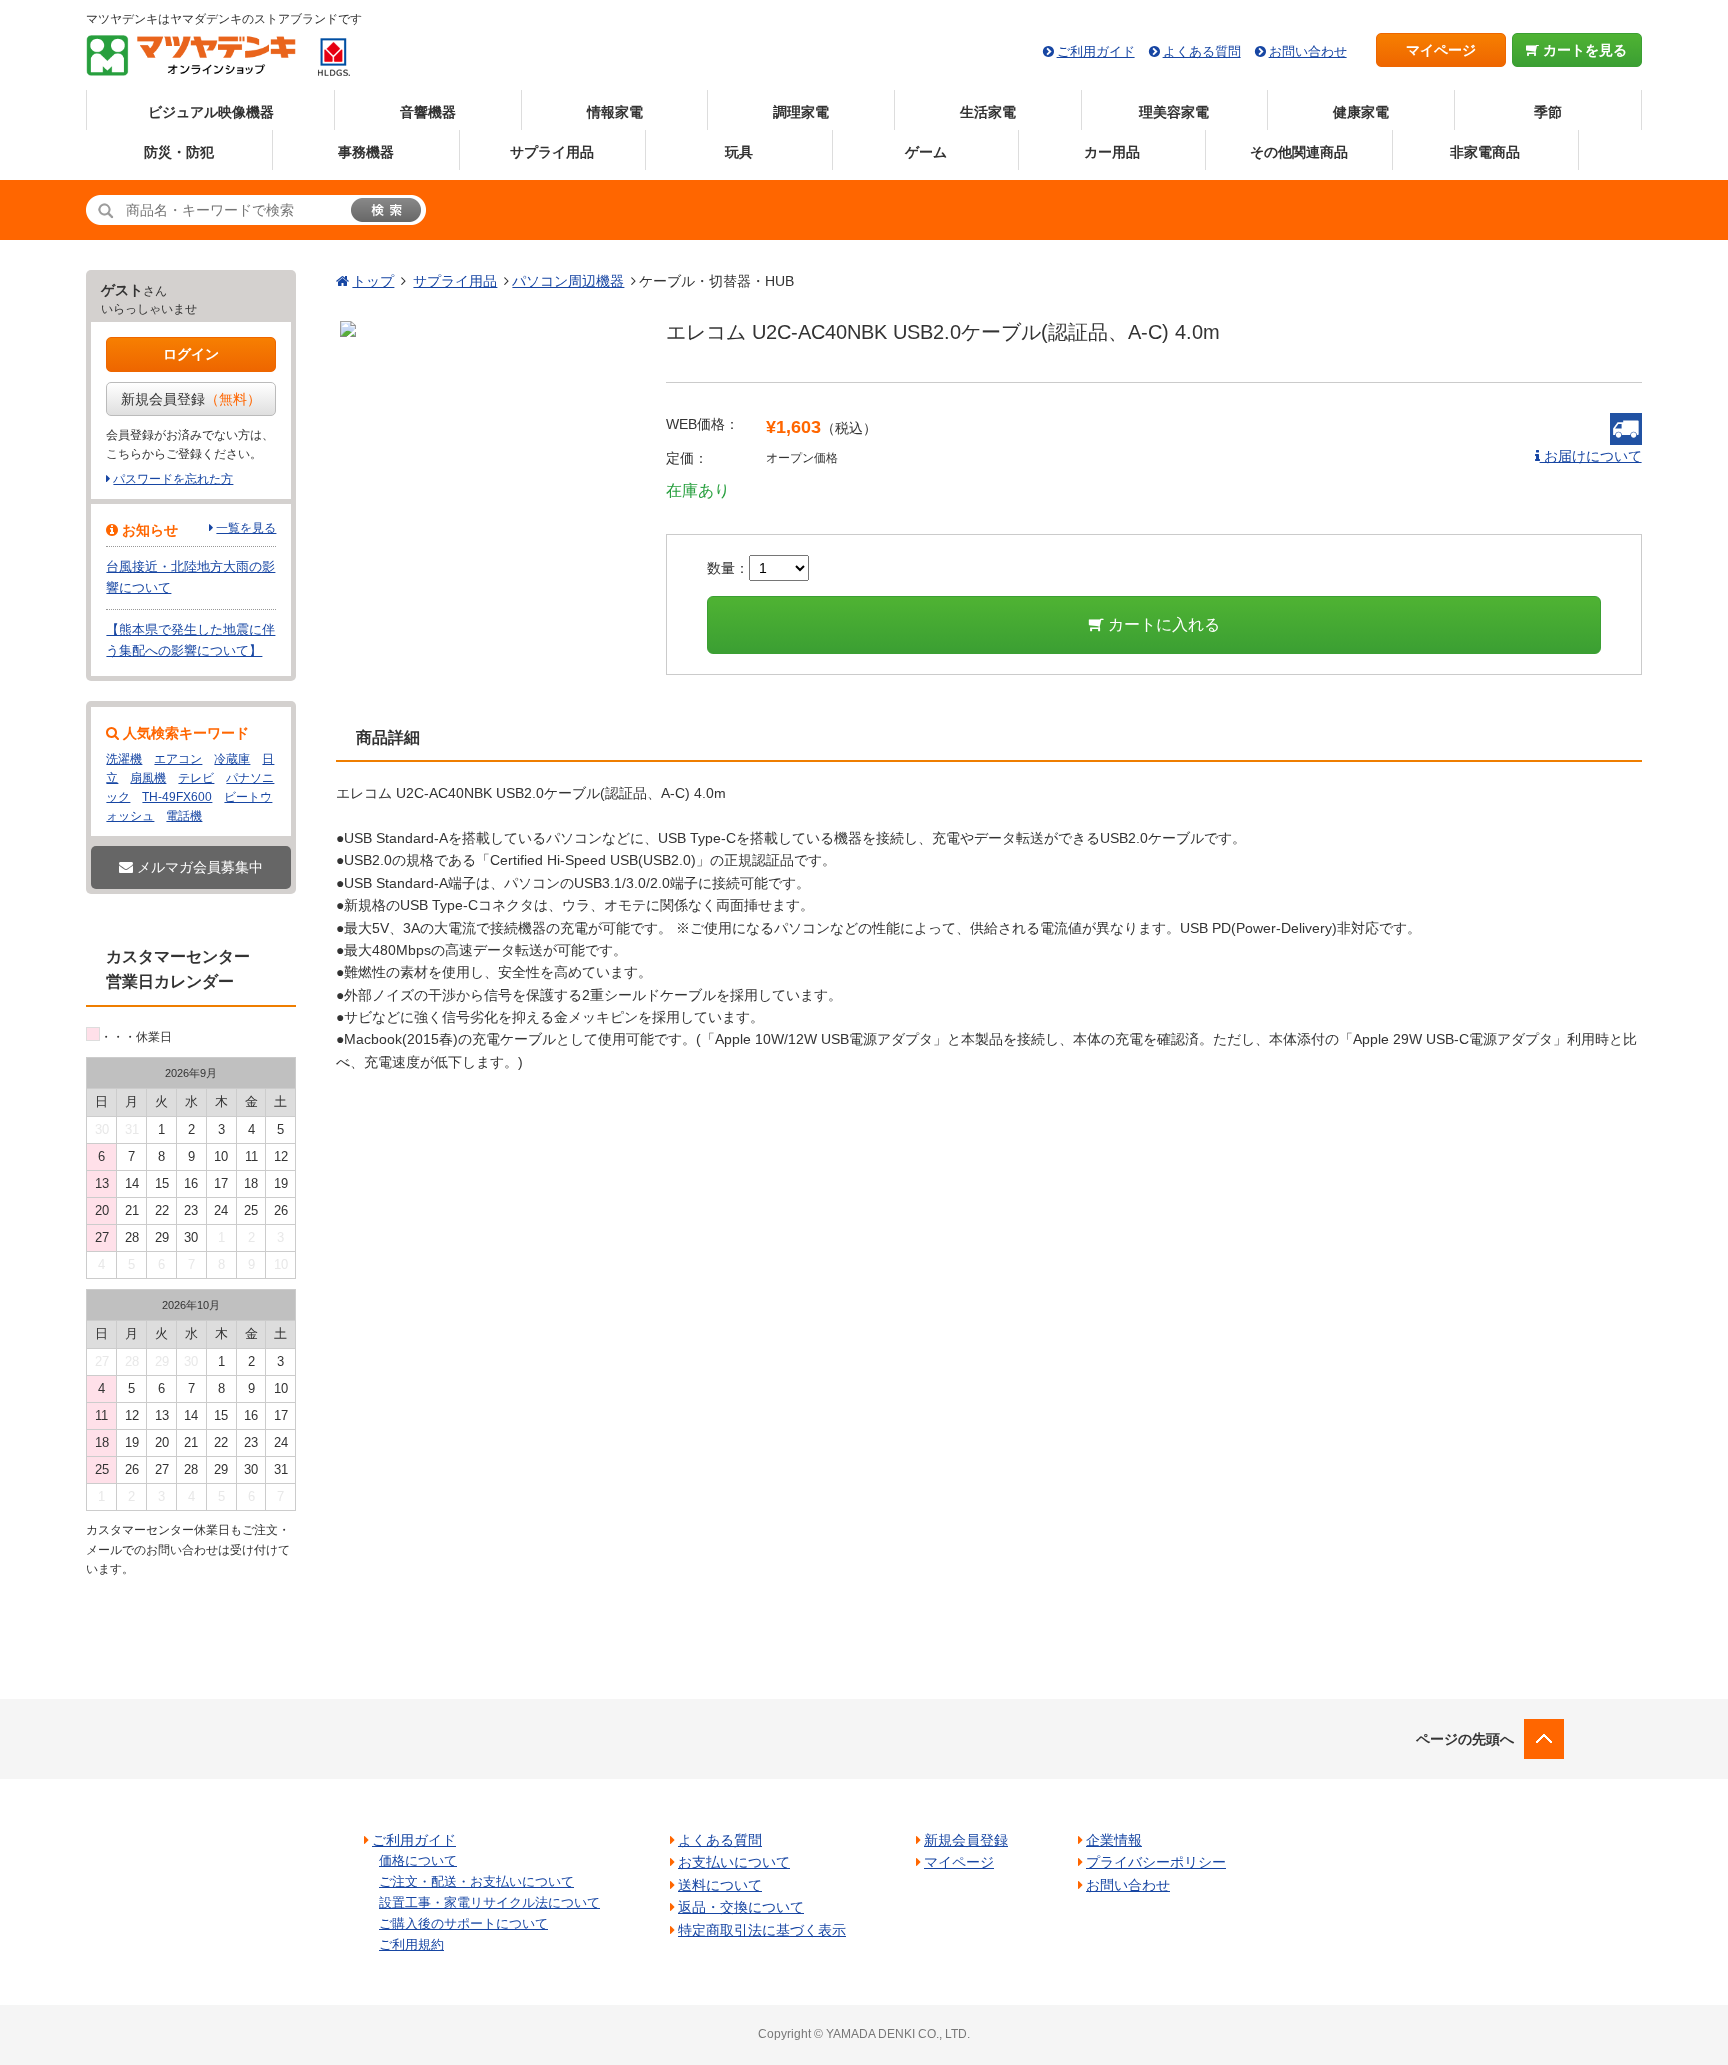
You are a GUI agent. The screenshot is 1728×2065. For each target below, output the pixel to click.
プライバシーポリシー (1156, 1862)
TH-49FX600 (177, 797)
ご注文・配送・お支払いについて (476, 1881)
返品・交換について (741, 1907)
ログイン (191, 354)
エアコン (178, 759)
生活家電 (988, 112)
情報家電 (615, 112)
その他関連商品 (1299, 152)
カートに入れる (1162, 624)
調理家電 (801, 112)
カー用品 (1112, 152)
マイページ (1441, 50)
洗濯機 (124, 759)
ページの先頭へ (1465, 1739)
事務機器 (366, 152)
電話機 (184, 816)
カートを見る (1583, 50)
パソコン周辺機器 (568, 281)
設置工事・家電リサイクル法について (489, 1902)
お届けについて (1591, 456)
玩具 (739, 152)
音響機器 (428, 112)
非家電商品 (1485, 152)
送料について (720, 1885)
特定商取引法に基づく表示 (762, 1930)
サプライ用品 (552, 152)
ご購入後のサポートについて (463, 1923)
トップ (373, 281)
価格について (418, 1860)
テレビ (196, 778)
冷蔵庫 (232, 759)
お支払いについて (734, 1862)
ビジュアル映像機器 (211, 112)
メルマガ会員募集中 (198, 867)
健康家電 (1361, 112)
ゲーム (926, 152)
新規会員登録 (191, 399)
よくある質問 (1202, 51)
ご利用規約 (411, 1944)
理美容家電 (1174, 112)
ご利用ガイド (1096, 51)
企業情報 (1114, 1840)
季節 (1548, 112)
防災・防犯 (179, 152)
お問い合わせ (1308, 51)
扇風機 (148, 778)
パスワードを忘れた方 (173, 479)
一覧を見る (246, 528)
